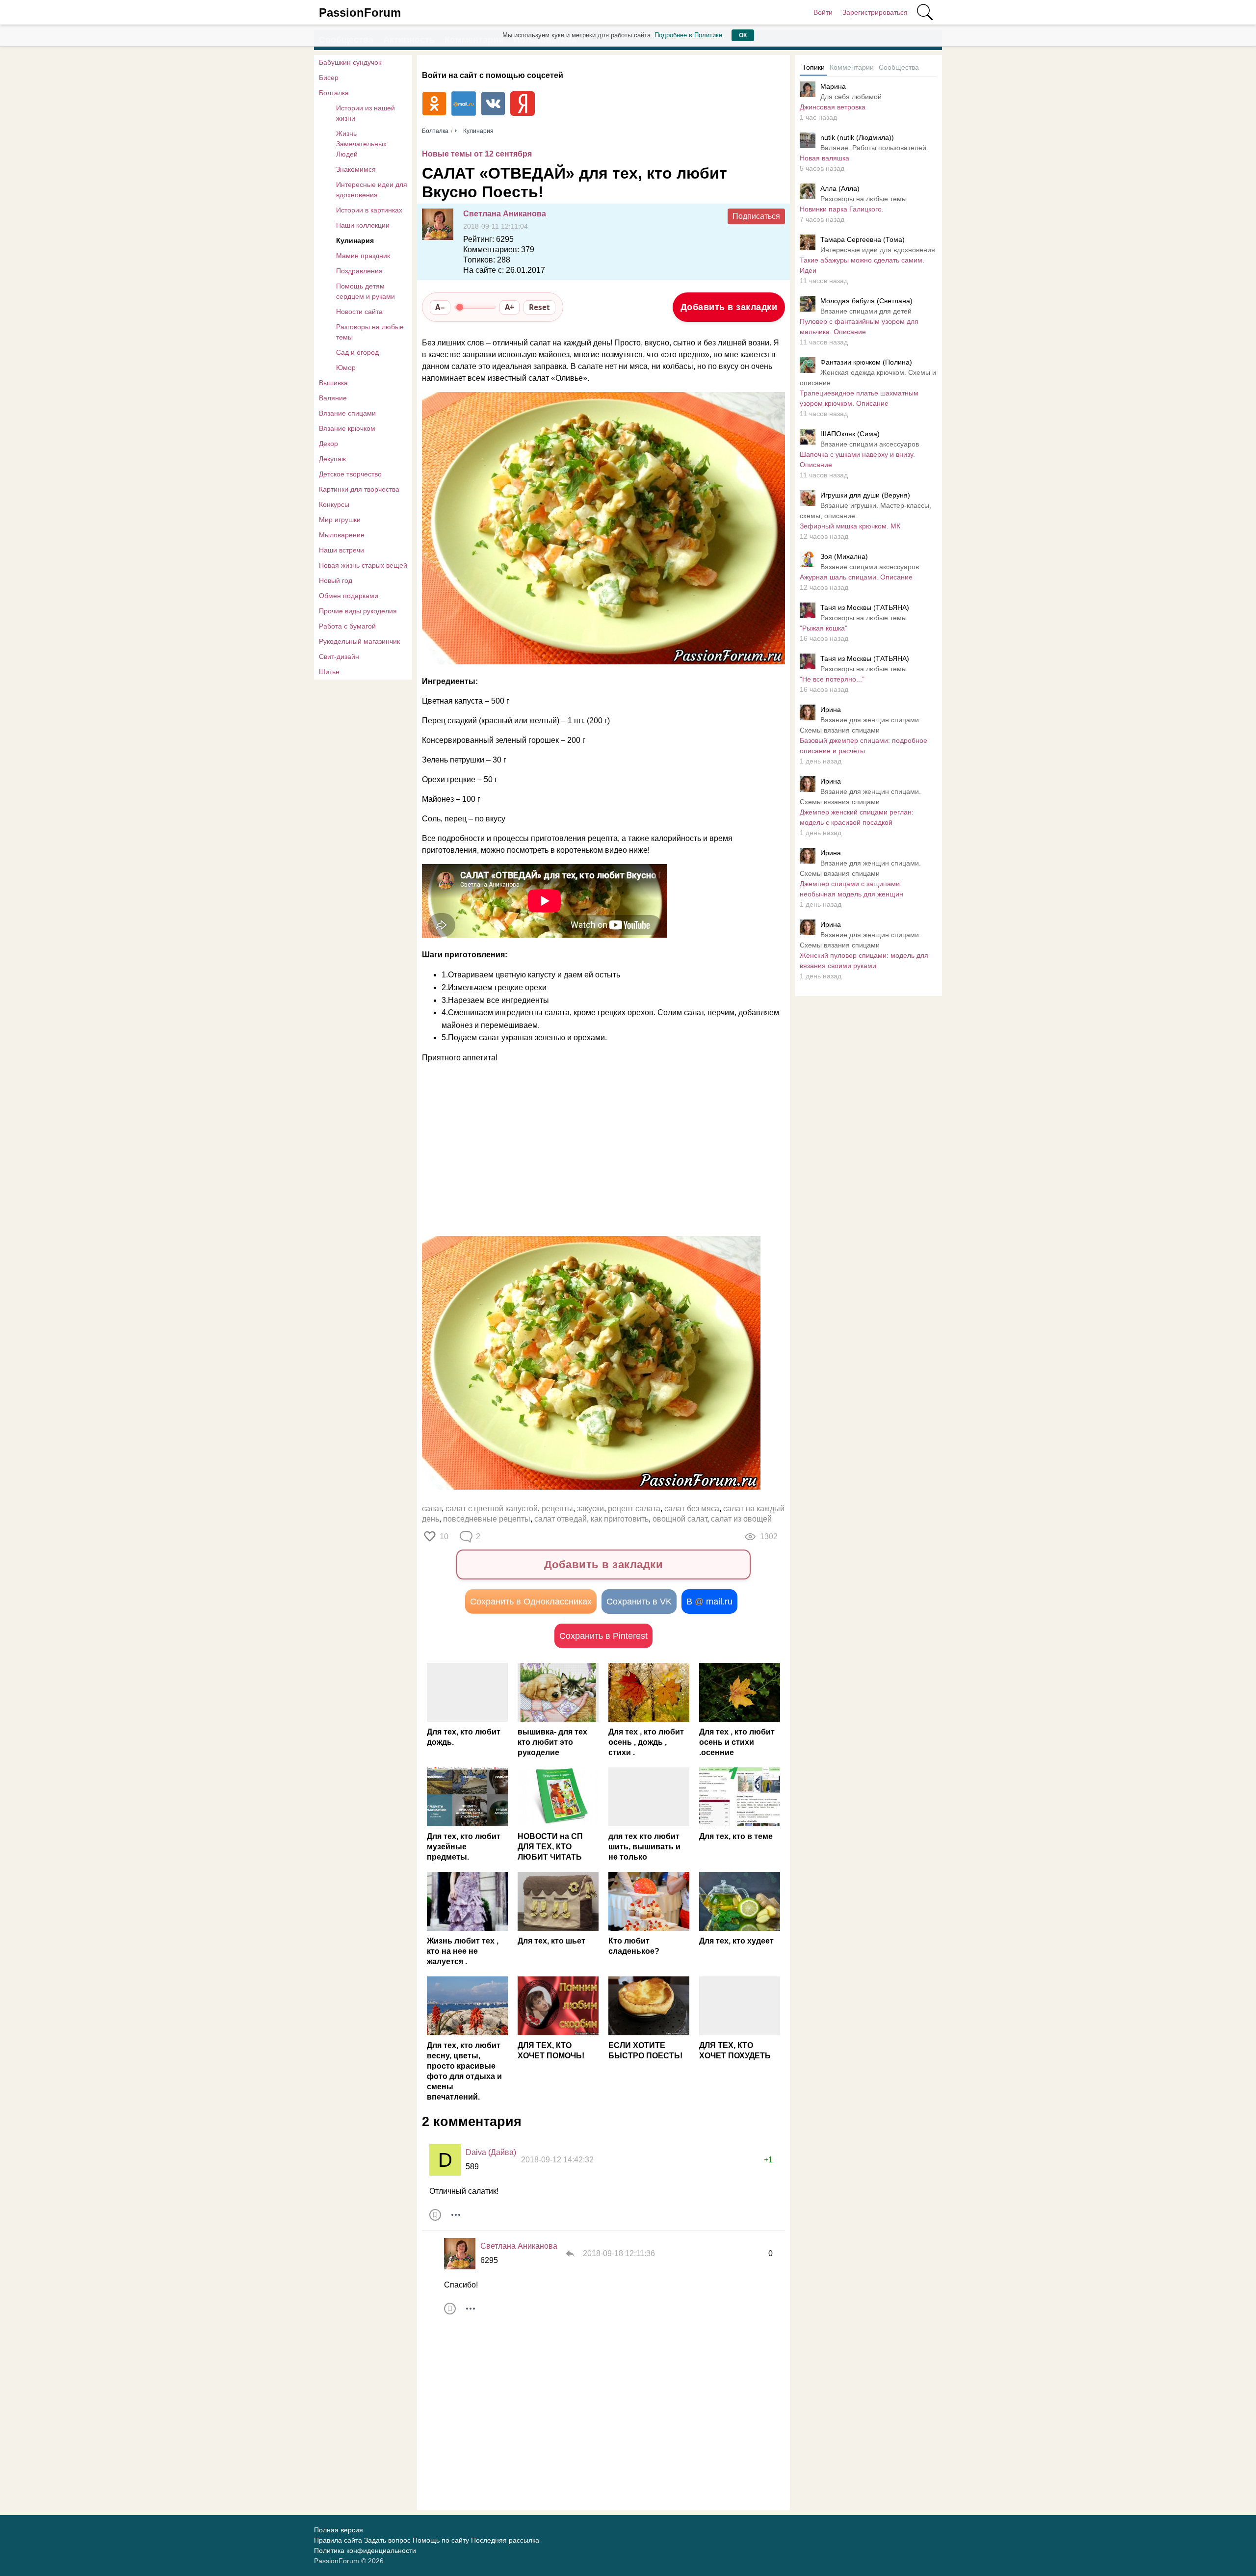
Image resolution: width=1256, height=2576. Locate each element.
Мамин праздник (363, 256)
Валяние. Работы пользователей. (874, 148)
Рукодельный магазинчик (359, 641)
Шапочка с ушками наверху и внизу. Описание (857, 460)
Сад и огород (357, 352)
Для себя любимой (851, 97)
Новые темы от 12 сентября (477, 154)
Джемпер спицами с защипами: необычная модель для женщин (851, 889)
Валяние (333, 398)
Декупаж (332, 459)
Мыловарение (342, 535)
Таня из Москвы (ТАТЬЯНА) (865, 607)
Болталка (334, 93)
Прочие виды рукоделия (358, 611)
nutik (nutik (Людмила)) (857, 137)
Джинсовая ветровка (833, 107)
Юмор (346, 368)
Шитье (329, 672)
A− (440, 307)
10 (444, 1537)
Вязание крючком (347, 428)
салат (432, 1509)
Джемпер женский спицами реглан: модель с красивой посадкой (857, 817)
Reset (539, 307)
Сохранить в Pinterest (603, 1636)
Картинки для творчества (359, 489)
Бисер (329, 78)
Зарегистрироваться (875, 12)
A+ (510, 307)
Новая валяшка (824, 158)
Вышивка (333, 383)
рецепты (557, 1509)
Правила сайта (338, 2540)
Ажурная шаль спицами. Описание (856, 577)
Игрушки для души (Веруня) (865, 495)
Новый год (336, 580)
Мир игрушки (340, 520)
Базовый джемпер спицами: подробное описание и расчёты (863, 746)
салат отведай (561, 1519)
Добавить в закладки (729, 307)
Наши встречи (341, 550)
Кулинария (355, 240)
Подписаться (756, 216)
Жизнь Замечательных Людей (361, 144)
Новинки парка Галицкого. (842, 209)
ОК (743, 35)
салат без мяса (692, 1509)
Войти (823, 12)
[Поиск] (925, 12)
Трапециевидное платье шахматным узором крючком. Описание (859, 398)
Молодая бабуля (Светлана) (866, 301)
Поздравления (359, 271)
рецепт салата (634, 1509)
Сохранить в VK (639, 1602)
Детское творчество (350, 474)
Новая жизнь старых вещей (363, 565)
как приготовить (620, 1519)
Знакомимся (356, 169)
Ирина (831, 710)
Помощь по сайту (441, 2540)
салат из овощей (741, 1519)
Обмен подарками (349, 596)
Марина (833, 86)
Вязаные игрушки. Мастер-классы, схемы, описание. (865, 511)
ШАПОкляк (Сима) (850, 434)
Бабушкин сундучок (350, 62)
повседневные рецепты (487, 1519)
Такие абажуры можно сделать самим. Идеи (862, 265)
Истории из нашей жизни (366, 113)
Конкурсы (334, 504)
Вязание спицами (347, 413)
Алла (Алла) (840, 188)
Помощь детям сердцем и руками (366, 291)
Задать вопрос (387, 2540)
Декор (328, 444)
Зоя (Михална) (844, 556)
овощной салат (680, 1519)
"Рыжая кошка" (824, 628)
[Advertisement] (599, 1150)
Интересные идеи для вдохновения (372, 190)
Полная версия (339, 2530)
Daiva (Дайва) (491, 2152)
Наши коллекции (363, 225)
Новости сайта (359, 312)
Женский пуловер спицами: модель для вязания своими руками (864, 960)
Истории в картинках (369, 210)
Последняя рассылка (505, 2540)
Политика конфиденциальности (365, 2550)
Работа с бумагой (347, 626)
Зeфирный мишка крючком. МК (850, 526)
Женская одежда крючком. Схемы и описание (868, 378)
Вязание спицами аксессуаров (870, 444)
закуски (590, 1509)
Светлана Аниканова (505, 214)
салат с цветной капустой (492, 1509)
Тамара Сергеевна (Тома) (863, 239)
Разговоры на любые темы (370, 332)
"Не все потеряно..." (832, 679)
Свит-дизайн (339, 657)
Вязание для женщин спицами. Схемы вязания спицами (860, 725)
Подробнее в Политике (688, 35)
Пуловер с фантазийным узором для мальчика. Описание (859, 327)
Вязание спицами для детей (866, 311)
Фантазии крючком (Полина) (866, 362)
